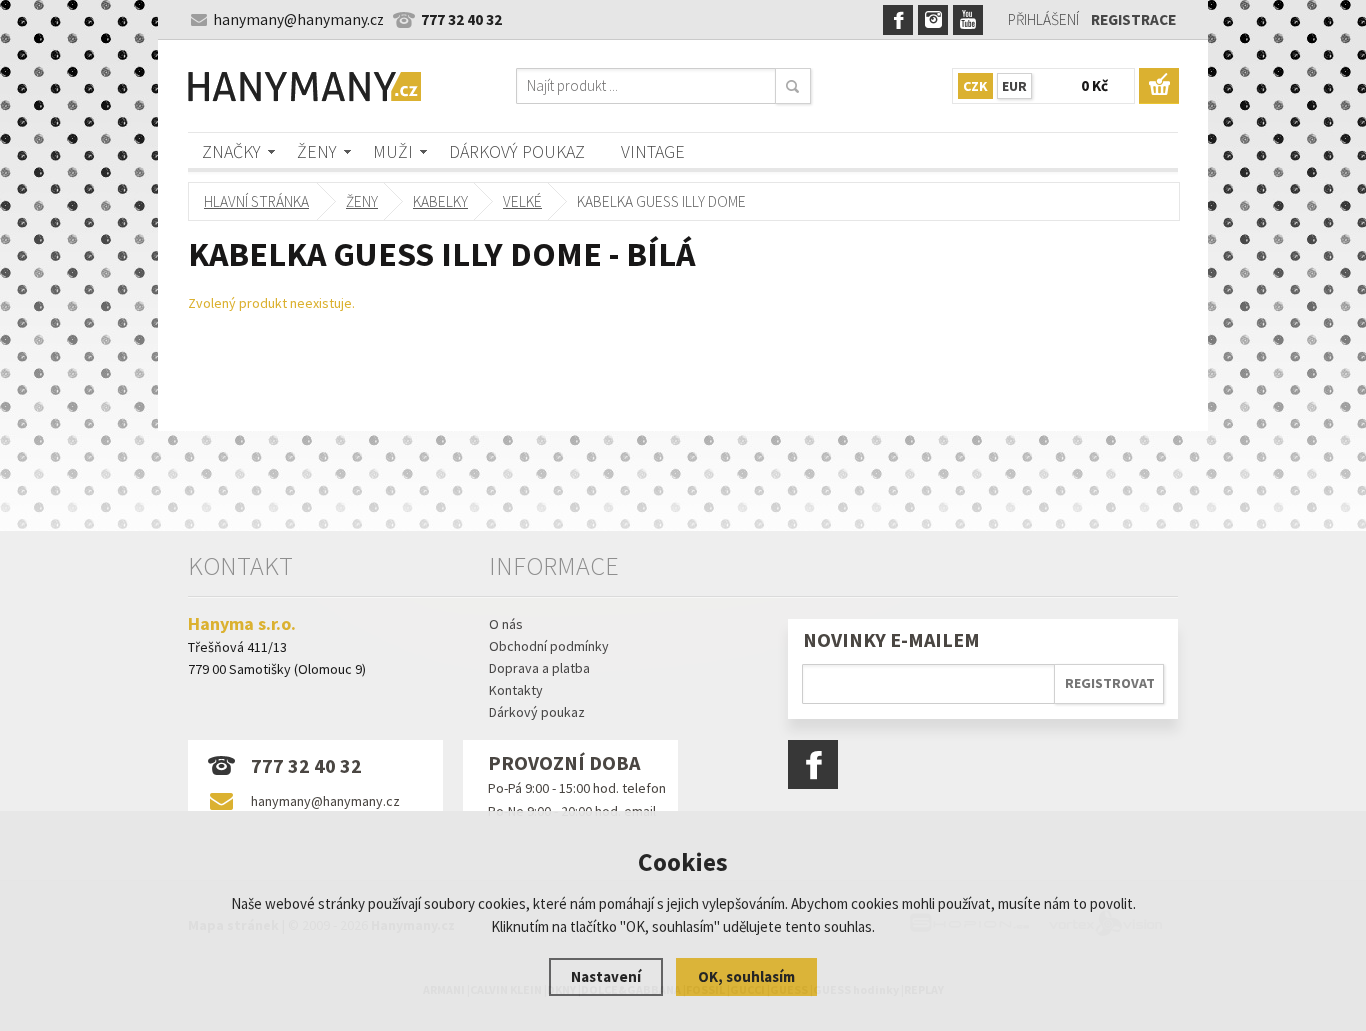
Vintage (653, 151)
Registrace (1133, 19)
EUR (1014, 86)
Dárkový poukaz (517, 151)
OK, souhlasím (746, 976)
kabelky (440, 201)
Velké (522, 201)
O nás (506, 624)
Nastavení (606, 976)
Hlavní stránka (256, 201)
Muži (393, 151)
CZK (975, 86)
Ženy (317, 151)
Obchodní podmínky (549, 646)
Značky (231, 151)
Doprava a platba (539, 668)
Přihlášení (1043, 19)
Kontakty (516, 690)
